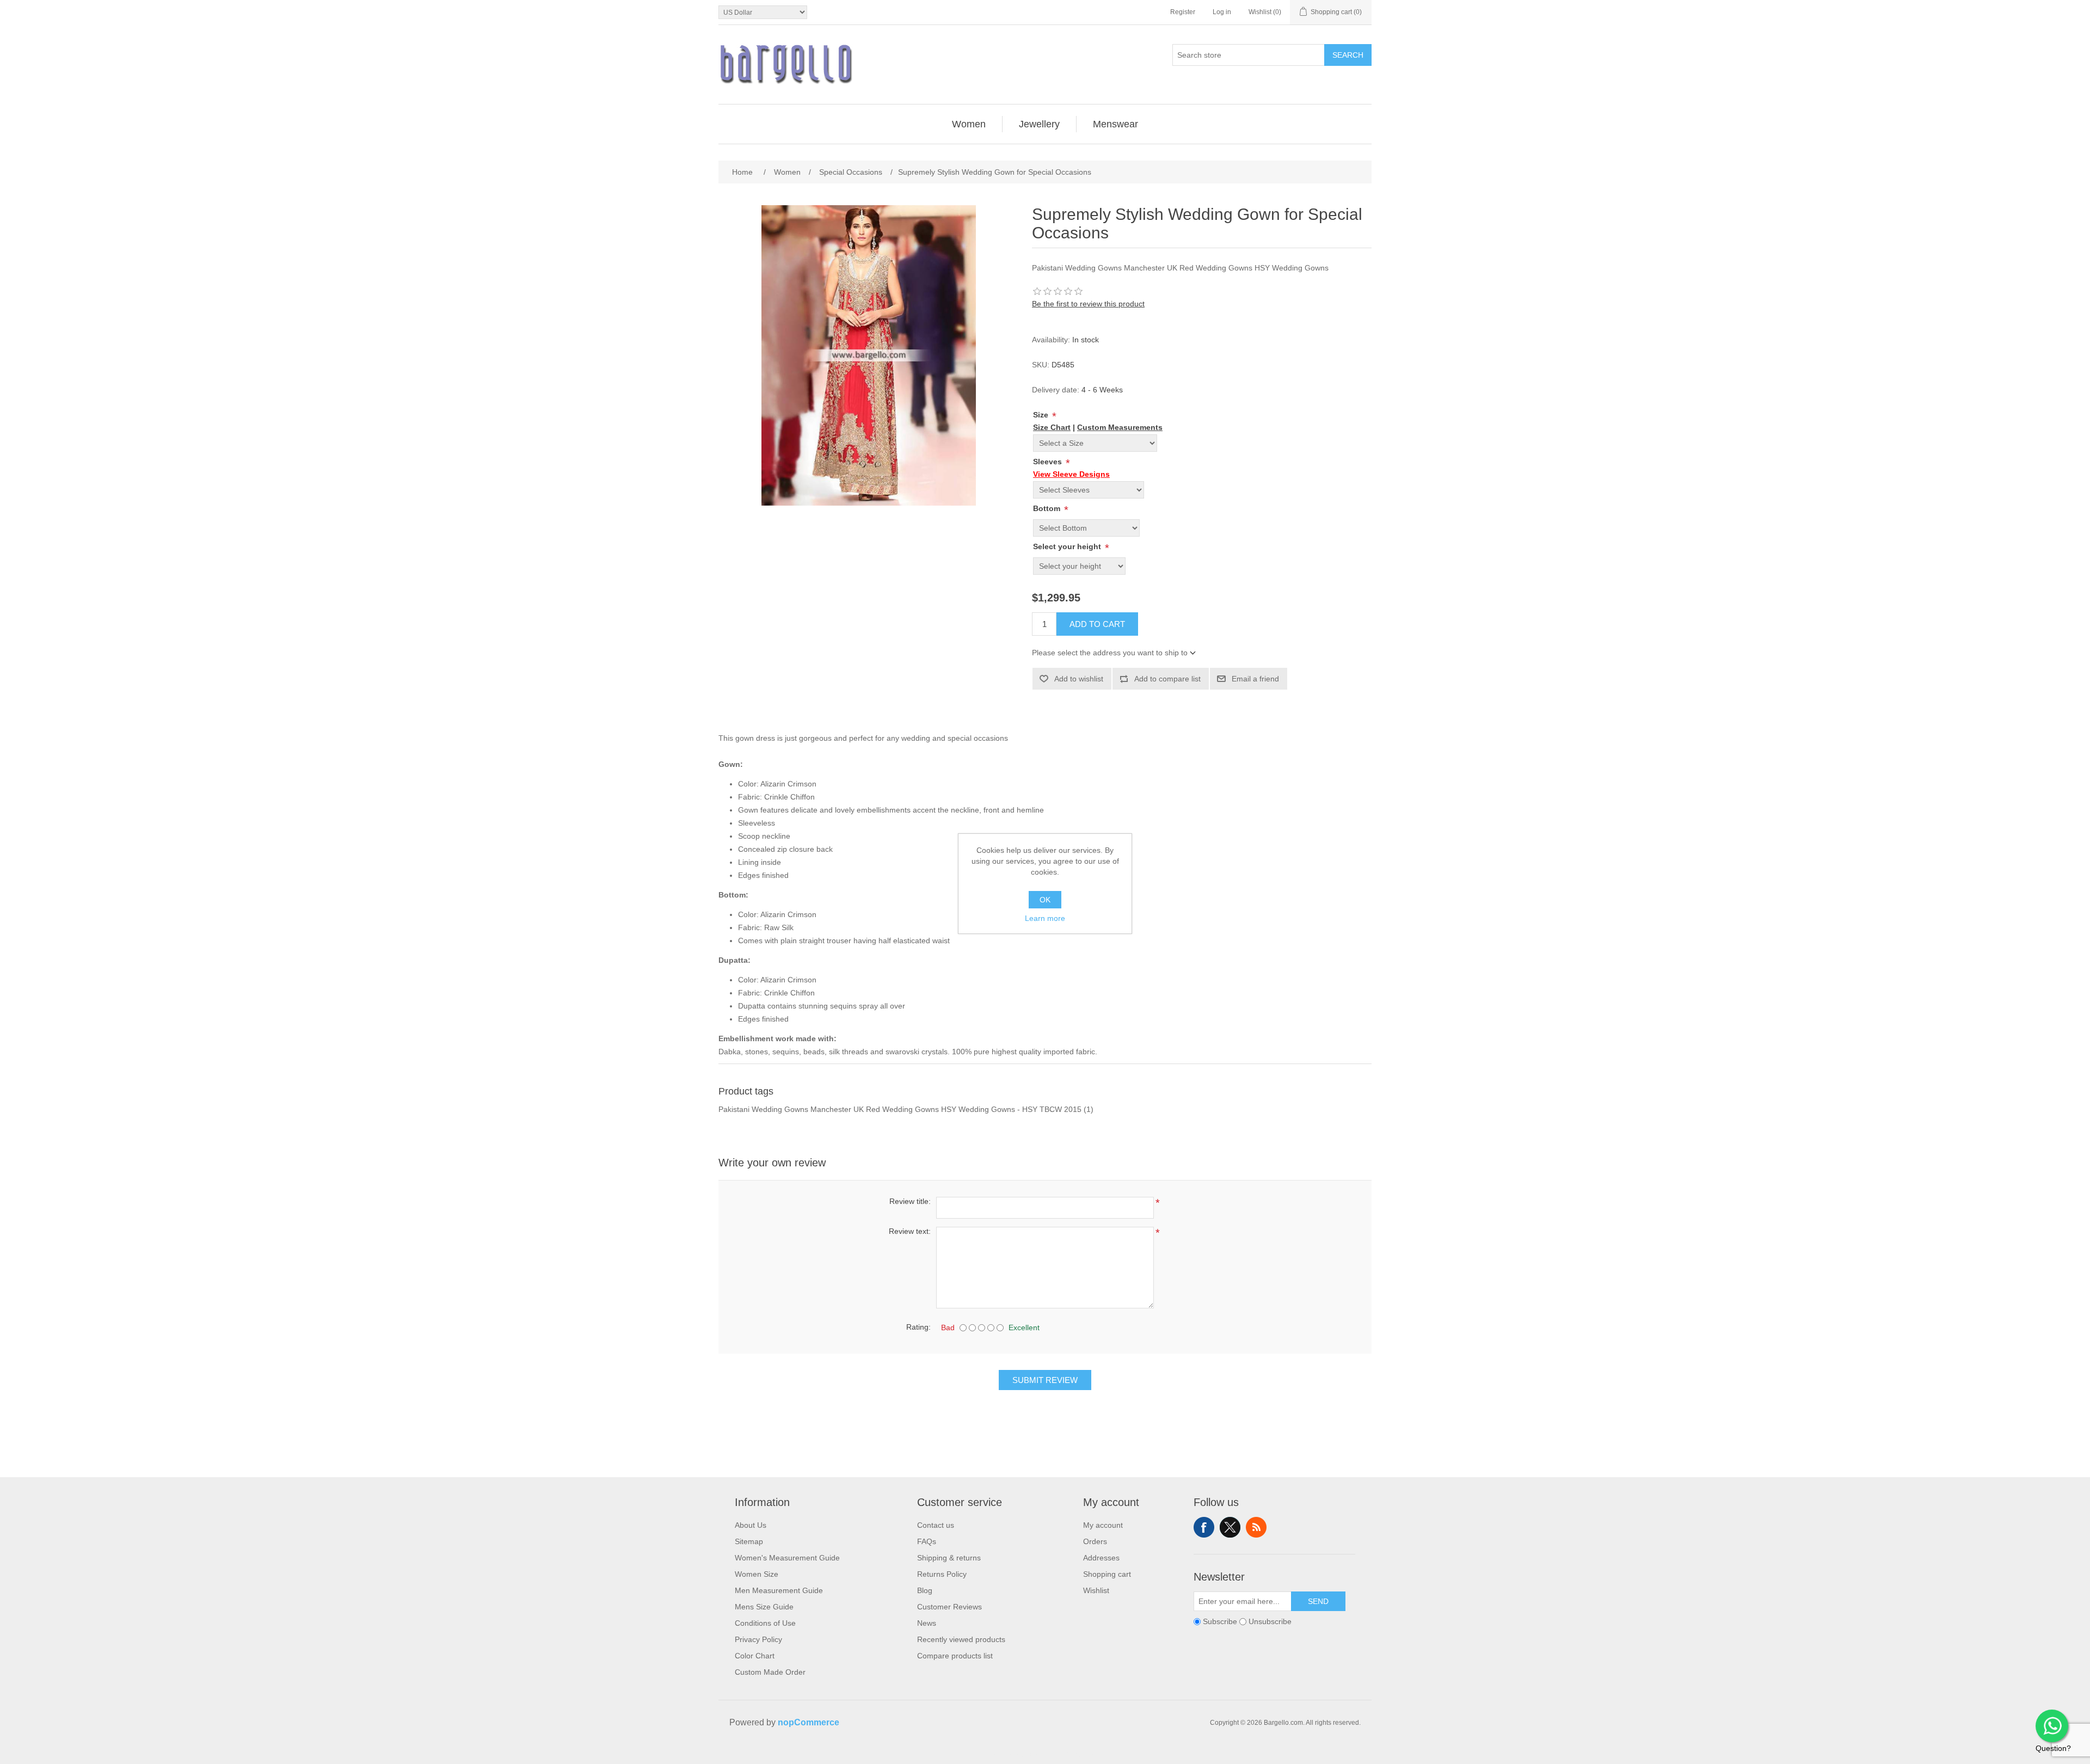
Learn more (1045, 918)
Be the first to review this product (1088, 304)
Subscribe (1220, 1621)
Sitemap (749, 1541)
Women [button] (969, 124)
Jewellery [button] (1039, 124)
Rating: (918, 1327)
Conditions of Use (765, 1623)
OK (1045, 900)
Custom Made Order (770, 1672)
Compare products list (955, 1656)
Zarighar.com (1084, 1754)
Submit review (1045, 1380)
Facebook (1204, 1527)
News (927, 1623)
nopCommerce (809, 1722)
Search (1348, 55)
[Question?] (2052, 1726)
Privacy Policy (758, 1639)
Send (1318, 1601)
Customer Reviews (949, 1607)
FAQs (927, 1541)
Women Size (757, 1574)
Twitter (1230, 1527)
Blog (925, 1590)
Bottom (1048, 508)
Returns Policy (942, 1574)
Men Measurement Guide (779, 1590)
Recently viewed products (961, 1639)
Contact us (936, 1525)
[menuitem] (969, 124)
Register (1183, 12)
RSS (1256, 1527)
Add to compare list (1167, 679)
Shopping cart (1107, 1574)
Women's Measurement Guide (787, 1558)
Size (1042, 415)
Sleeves (1049, 462)
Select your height (1068, 546)
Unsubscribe (1270, 1621)
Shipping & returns (949, 1558)
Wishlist (1096, 1590)
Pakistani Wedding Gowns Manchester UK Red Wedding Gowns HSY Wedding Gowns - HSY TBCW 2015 (900, 1109)
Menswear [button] (1115, 124)
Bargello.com (1028, 1754)
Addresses (1101, 1558)
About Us (751, 1525)
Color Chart (755, 1656)
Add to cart (1097, 624)
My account (1103, 1525)
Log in (1222, 12)
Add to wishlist (1079, 679)
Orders (1095, 1541)
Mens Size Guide (764, 1607)
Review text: (910, 1231)
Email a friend (1255, 679)
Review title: (910, 1201)
